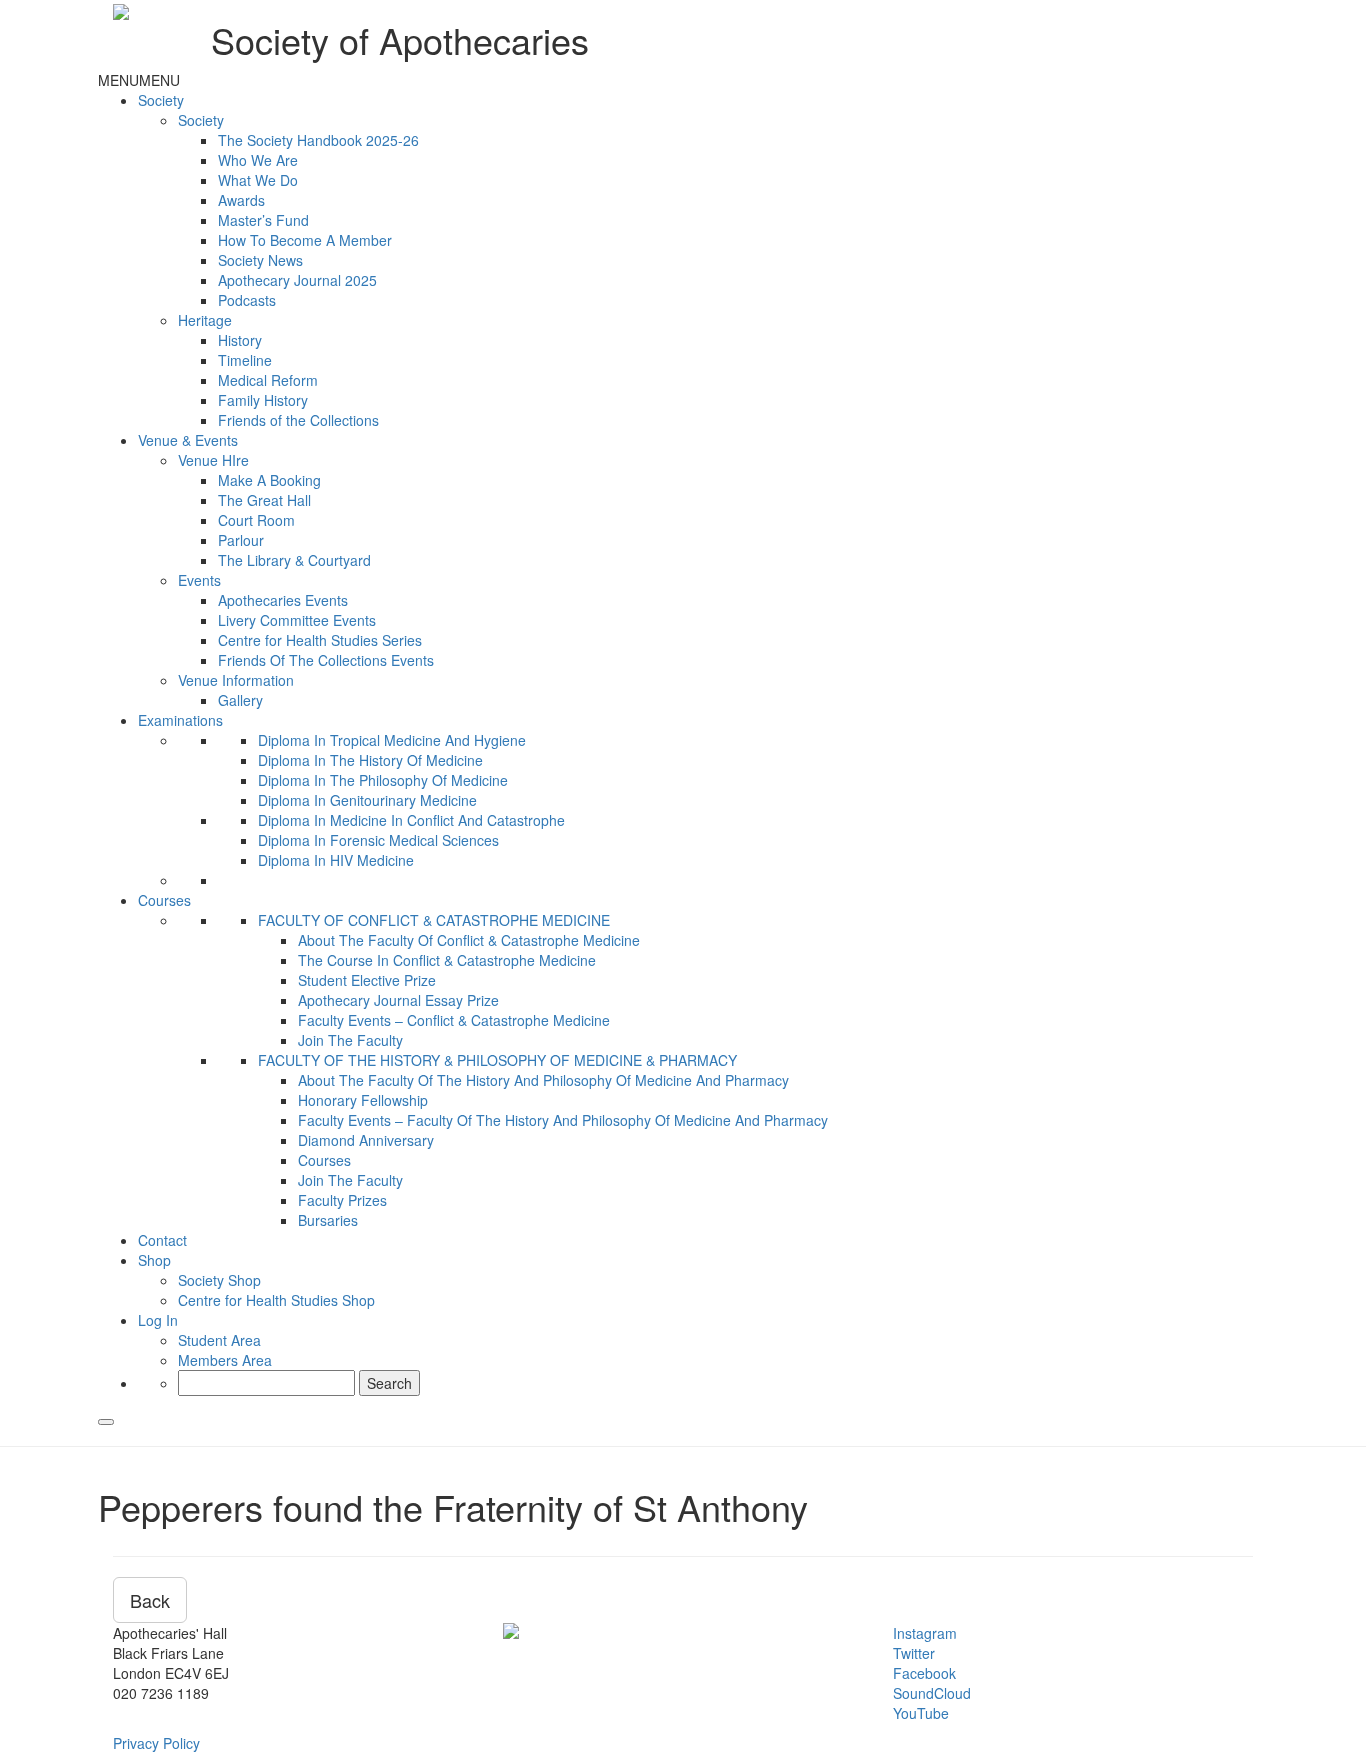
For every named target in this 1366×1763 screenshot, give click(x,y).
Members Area (225, 1360)
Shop (154, 1260)
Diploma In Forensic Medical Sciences (378, 840)
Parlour (241, 540)
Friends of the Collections (298, 420)
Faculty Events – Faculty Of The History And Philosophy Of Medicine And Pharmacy (563, 1120)
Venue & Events (188, 440)
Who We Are (258, 160)
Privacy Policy (156, 1743)
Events (199, 580)
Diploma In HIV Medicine (336, 860)
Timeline (245, 360)
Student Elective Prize (367, 980)
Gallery (240, 700)
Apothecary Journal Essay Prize (398, 1000)
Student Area (219, 1340)
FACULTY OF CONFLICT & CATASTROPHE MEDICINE (434, 920)
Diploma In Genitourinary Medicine (367, 800)
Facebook (924, 1673)
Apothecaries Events (283, 600)
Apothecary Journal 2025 (297, 280)
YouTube (921, 1713)
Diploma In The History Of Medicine (370, 760)
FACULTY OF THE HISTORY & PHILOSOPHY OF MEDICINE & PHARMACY (497, 1060)
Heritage (205, 320)
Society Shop (219, 1280)
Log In (158, 1320)
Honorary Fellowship (363, 1100)
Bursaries (328, 1220)
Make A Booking (269, 480)
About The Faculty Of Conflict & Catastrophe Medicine (469, 940)
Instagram (925, 1633)
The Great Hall (264, 500)
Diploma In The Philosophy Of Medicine (383, 780)
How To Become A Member (305, 240)
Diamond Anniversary (366, 1140)
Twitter (914, 1653)
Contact (162, 1240)
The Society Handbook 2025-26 (318, 140)
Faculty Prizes (342, 1200)
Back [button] (150, 1600)
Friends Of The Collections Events (326, 660)
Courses (164, 900)
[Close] (106, 1422)
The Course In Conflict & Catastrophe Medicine (447, 960)
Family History (263, 400)
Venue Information (236, 680)
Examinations (180, 720)
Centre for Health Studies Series (320, 640)
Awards (241, 200)
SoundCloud (932, 1693)
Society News (260, 260)
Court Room (256, 520)
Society (161, 100)
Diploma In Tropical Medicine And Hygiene (392, 740)
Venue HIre (213, 460)
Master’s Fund (263, 220)
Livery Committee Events (297, 620)
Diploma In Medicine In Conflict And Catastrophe (411, 820)
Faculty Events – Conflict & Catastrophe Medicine (454, 1020)
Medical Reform (268, 380)
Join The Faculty (350, 1040)
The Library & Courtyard (294, 560)
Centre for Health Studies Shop (276, 1300)
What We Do (258, 180)
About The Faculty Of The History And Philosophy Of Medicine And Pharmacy (543, 1080)
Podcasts (247, 300)
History (240, 340)
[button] (139, 80)
